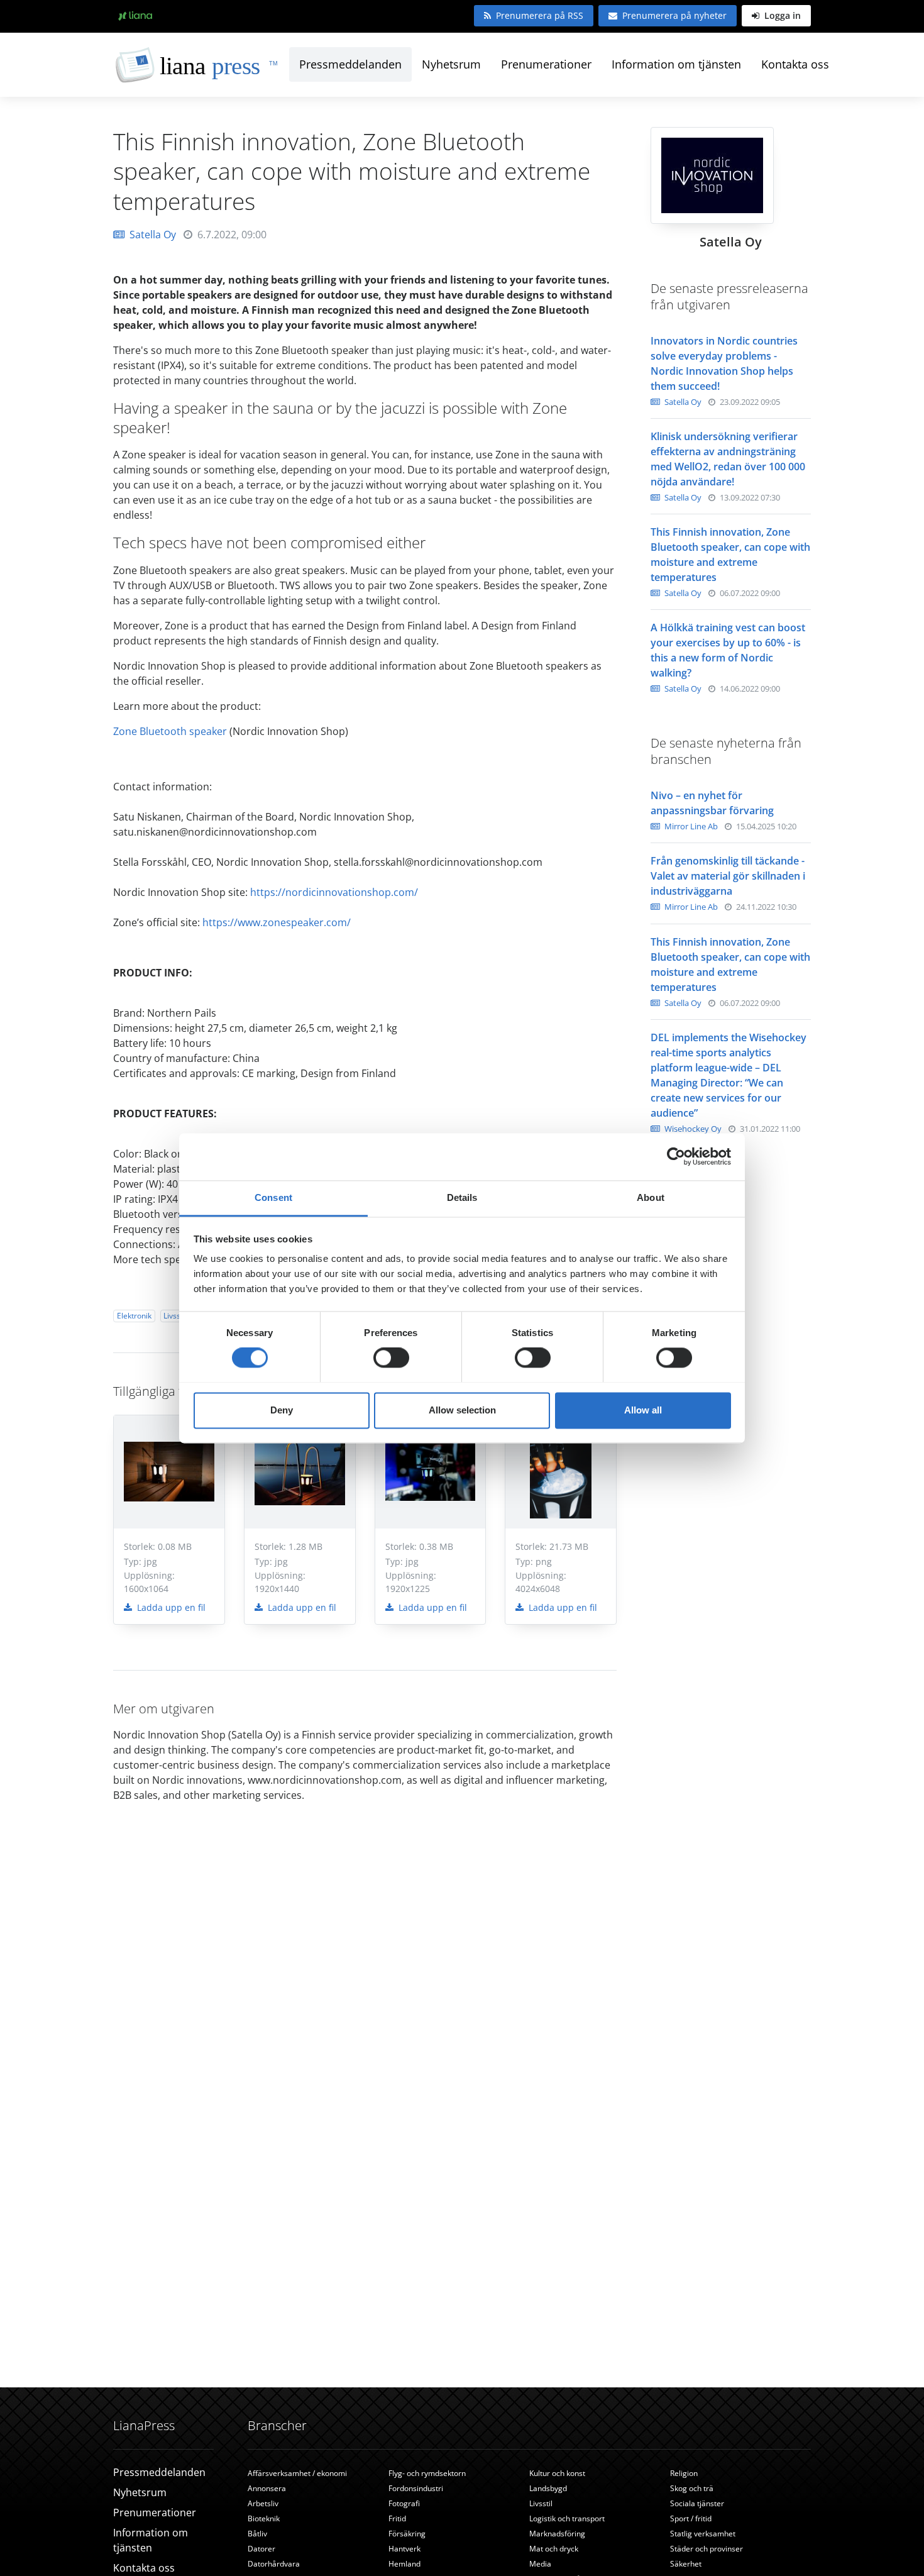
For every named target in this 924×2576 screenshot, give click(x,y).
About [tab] (651, 1197)
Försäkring (407, 2534)
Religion (684, 2473)
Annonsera (267, 2488)
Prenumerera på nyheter (674, 15)
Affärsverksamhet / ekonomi (297, 2473)
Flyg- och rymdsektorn (427, 2473)
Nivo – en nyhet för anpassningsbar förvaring (712, 803)
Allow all (643, 1410)
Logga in (781, 15)
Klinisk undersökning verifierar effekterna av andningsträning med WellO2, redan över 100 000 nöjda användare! (728, 459)
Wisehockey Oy (692, 1129)
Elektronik (134, 1316)
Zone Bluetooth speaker (170, 731)
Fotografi (404, 2503)
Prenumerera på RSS (540, 15)
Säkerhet (686, 2564)
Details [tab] (462, 1197)
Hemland (404, 2564)
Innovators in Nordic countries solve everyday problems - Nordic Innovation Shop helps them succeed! (724, 363)
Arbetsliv (263, 2503)
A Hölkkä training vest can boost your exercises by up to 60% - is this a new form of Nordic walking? (728, 650)
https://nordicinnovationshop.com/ (335, 892)
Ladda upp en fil (170, 1607)
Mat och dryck (554, 2549)
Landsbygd (548, 2488)
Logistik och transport (567, 2518)
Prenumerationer (546, 64)
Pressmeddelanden (350, 64)
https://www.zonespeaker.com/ (278, 922)
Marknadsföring (557, 2534)
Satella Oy (153, 235)
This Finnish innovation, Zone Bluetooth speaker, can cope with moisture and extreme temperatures (730, 555)
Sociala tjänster (697, 2503)
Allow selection (462, 1410)
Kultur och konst (557, 2473)
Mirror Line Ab (690, 826)
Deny (282, 1410)
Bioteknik (264, 2518)
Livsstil (175, 1316)
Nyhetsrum (451, 64)
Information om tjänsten (676, 64)
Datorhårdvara (274, 2564)
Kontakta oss (795, 64)
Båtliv (257, 2534)
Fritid (397, 2518)
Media (540, 2564)
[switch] (391, 1357)
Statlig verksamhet (703, 2534)
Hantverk (404, 2549)
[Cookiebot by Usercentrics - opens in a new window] (676, 1156)
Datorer (261, 2549)
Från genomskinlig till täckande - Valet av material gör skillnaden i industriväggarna (728, 876)
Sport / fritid (691, 2518)
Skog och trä (692, 2488)
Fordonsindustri (416, 2488)
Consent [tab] (273, 1197)
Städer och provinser (707, 2549)
